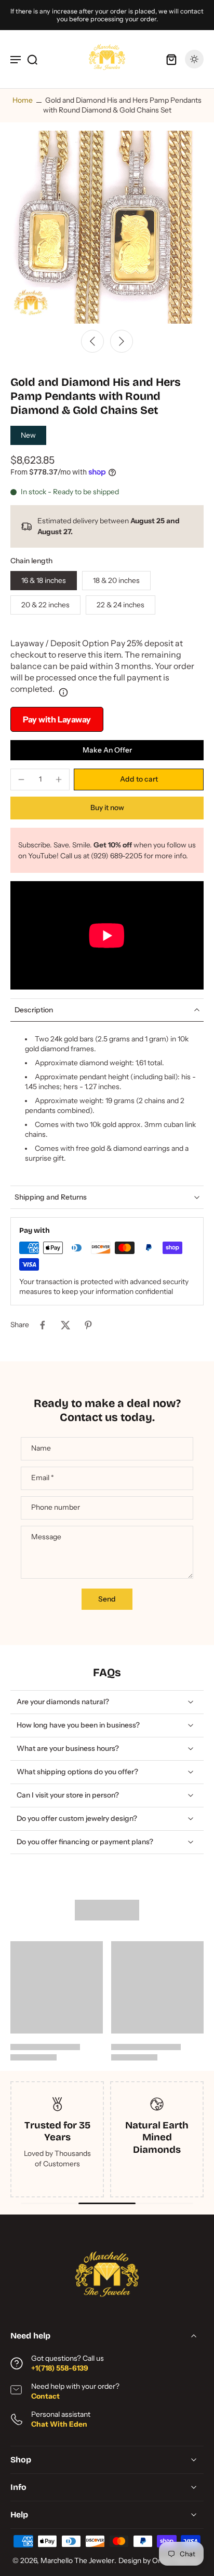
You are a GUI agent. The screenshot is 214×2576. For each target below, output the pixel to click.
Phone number (56, 1508)
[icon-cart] (171, 59)
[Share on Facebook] (43, 1325)
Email (43, 1478)
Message (46, 1537)
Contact (45, 2396)
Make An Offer (107, 750)
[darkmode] (194, 59)
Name (41, 1449)
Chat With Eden (59, 2424)
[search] (32, 59)
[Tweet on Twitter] (65, 1325)
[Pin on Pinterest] (88, 1325)
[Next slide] (122, 341)
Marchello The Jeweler (77, 2560)
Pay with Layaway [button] (57, 719)
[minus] (21, 779)
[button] (139, 779)
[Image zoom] (107, 227)
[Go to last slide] (92, 341)
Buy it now (107, 807)
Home (23, 100)
